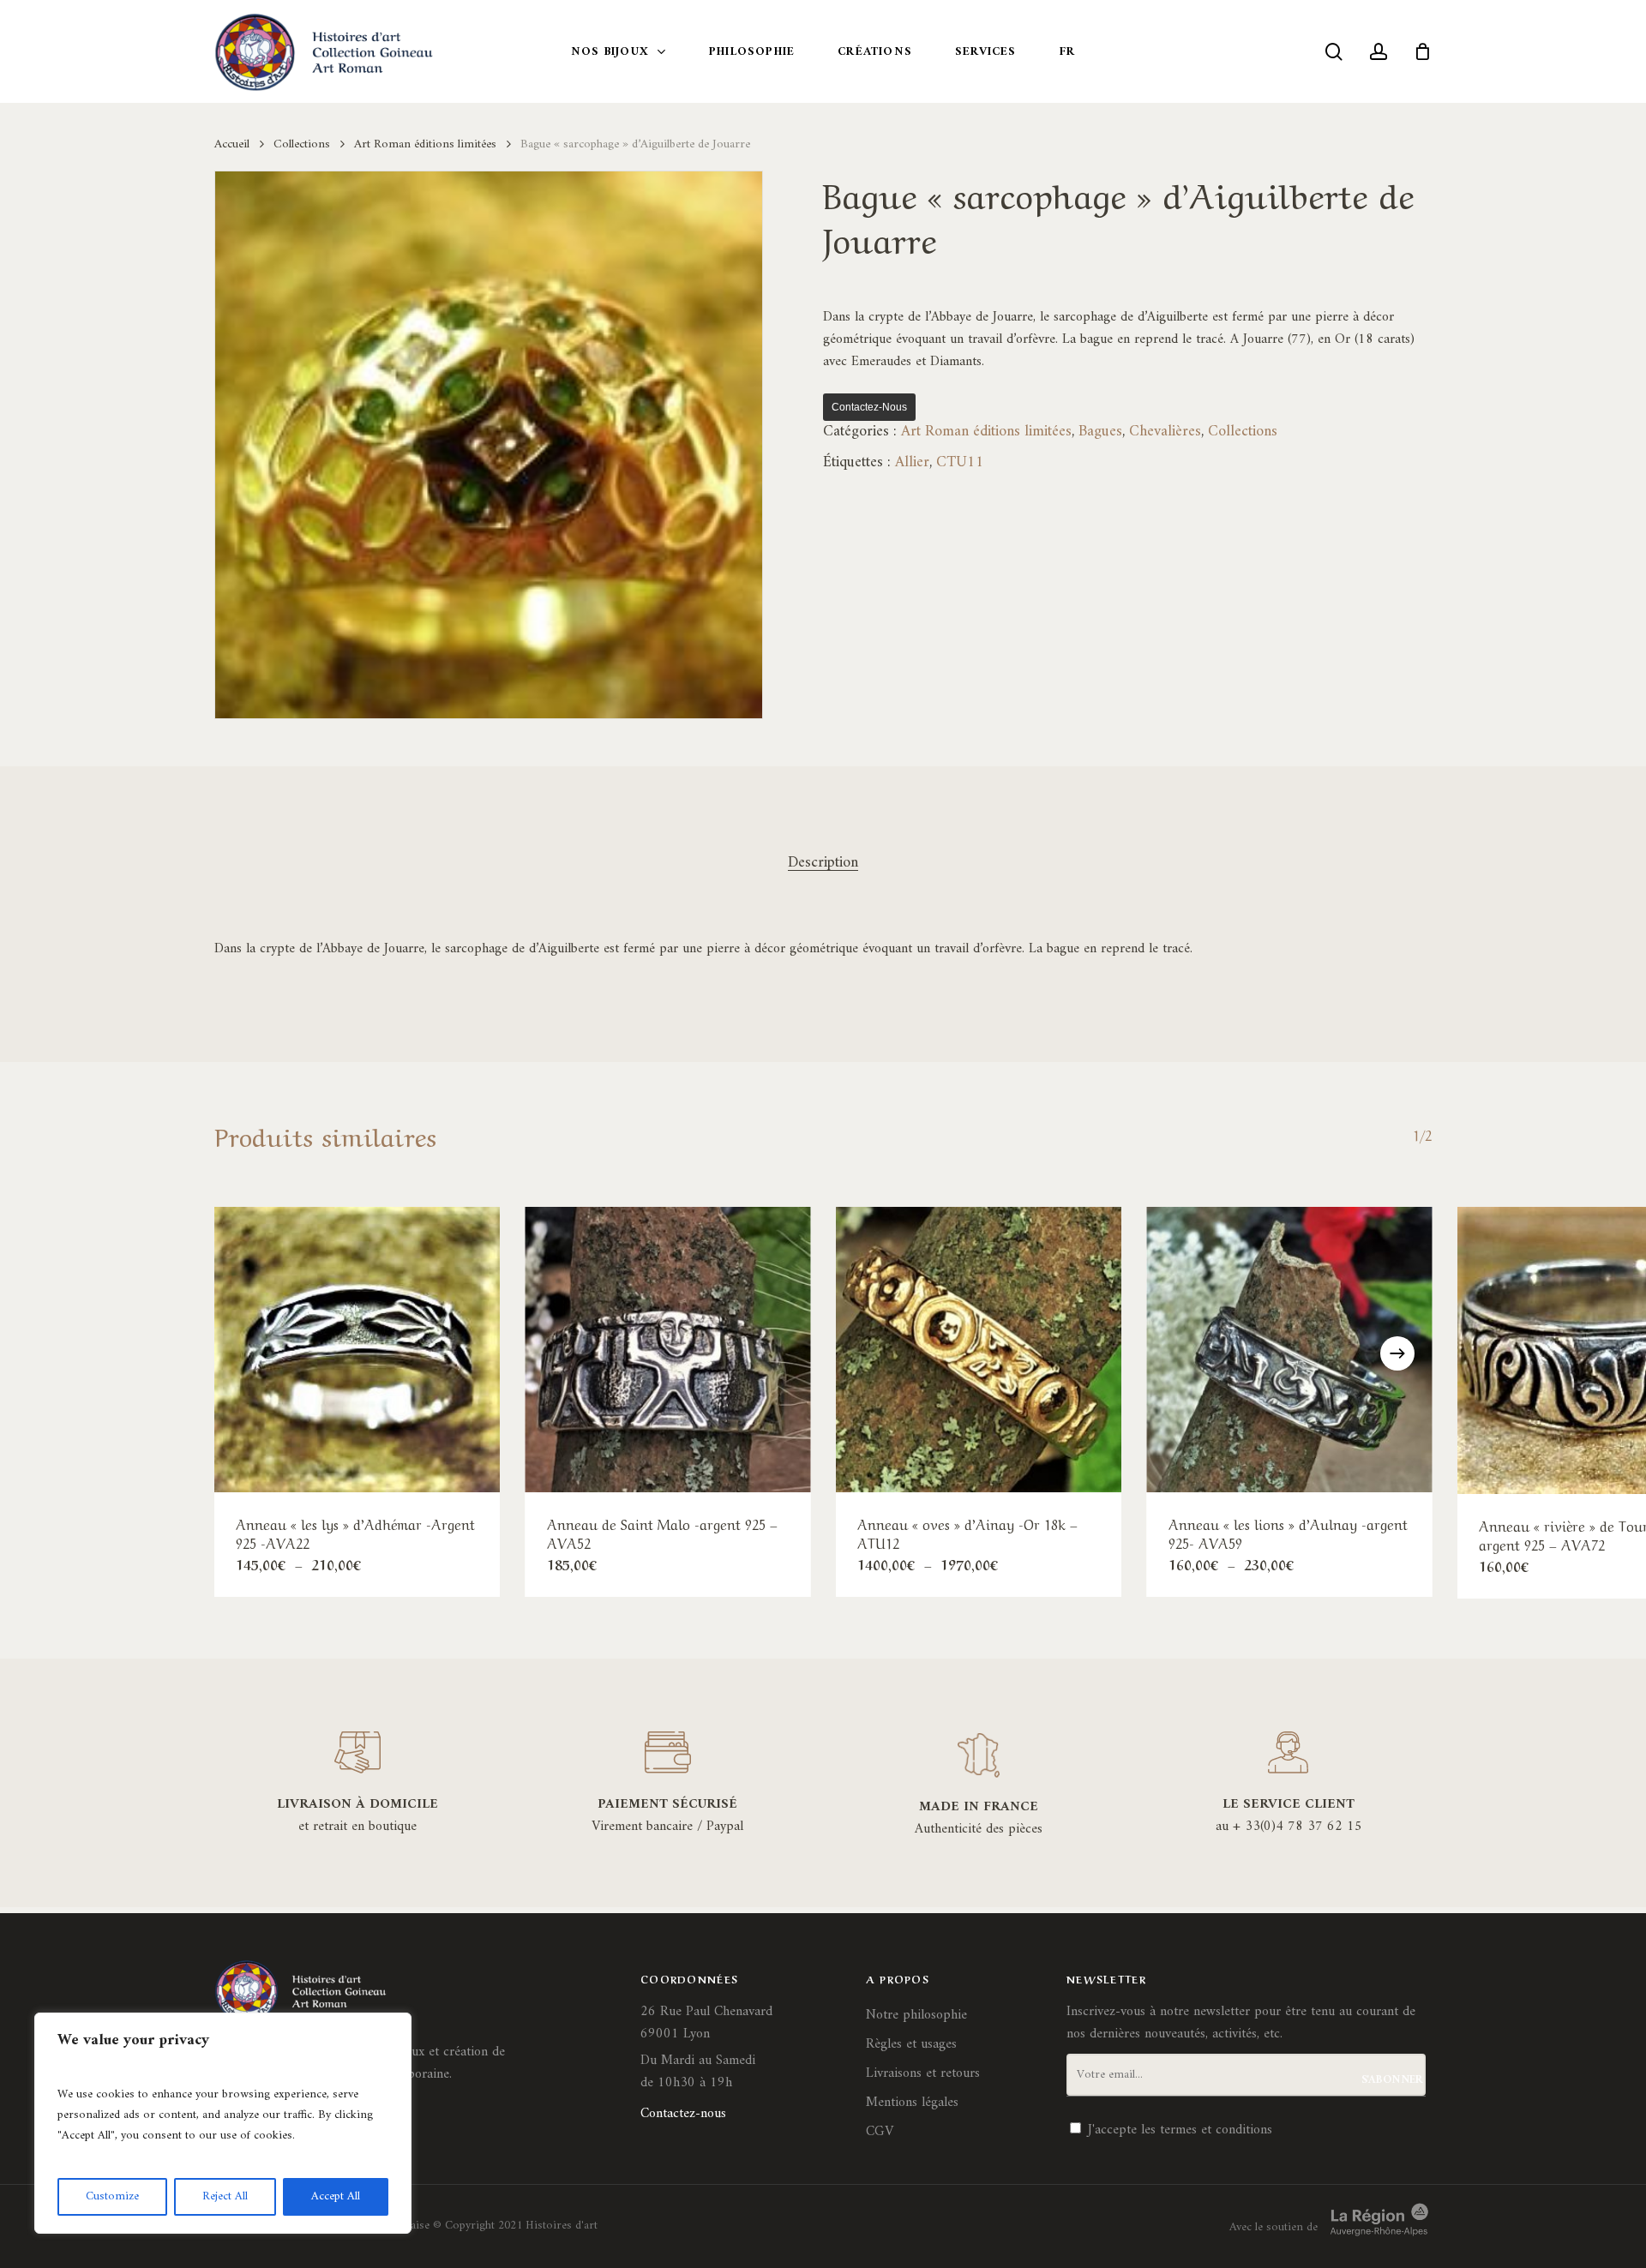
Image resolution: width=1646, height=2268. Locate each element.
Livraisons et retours (923, 2073)
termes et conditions (1216, 2130)
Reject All (225, 2196)
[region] (223, 2123)
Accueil (232, 144)
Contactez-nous (869, 407)
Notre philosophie (916, 2015)
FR (1067, 52)
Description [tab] (823, 863)
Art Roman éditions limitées (425, 144)
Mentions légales (912, 2103)
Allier (912, 462)
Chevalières (1165, 432)
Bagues (1100, 432)
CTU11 (960, 462)
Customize (112, 2196)
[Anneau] (357, 1350)
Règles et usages (911, 2044)
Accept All (336, 2196)
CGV (880, 2132)
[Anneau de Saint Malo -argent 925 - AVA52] (668, 1350)
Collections (302, 144)
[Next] (1397, 1353)
